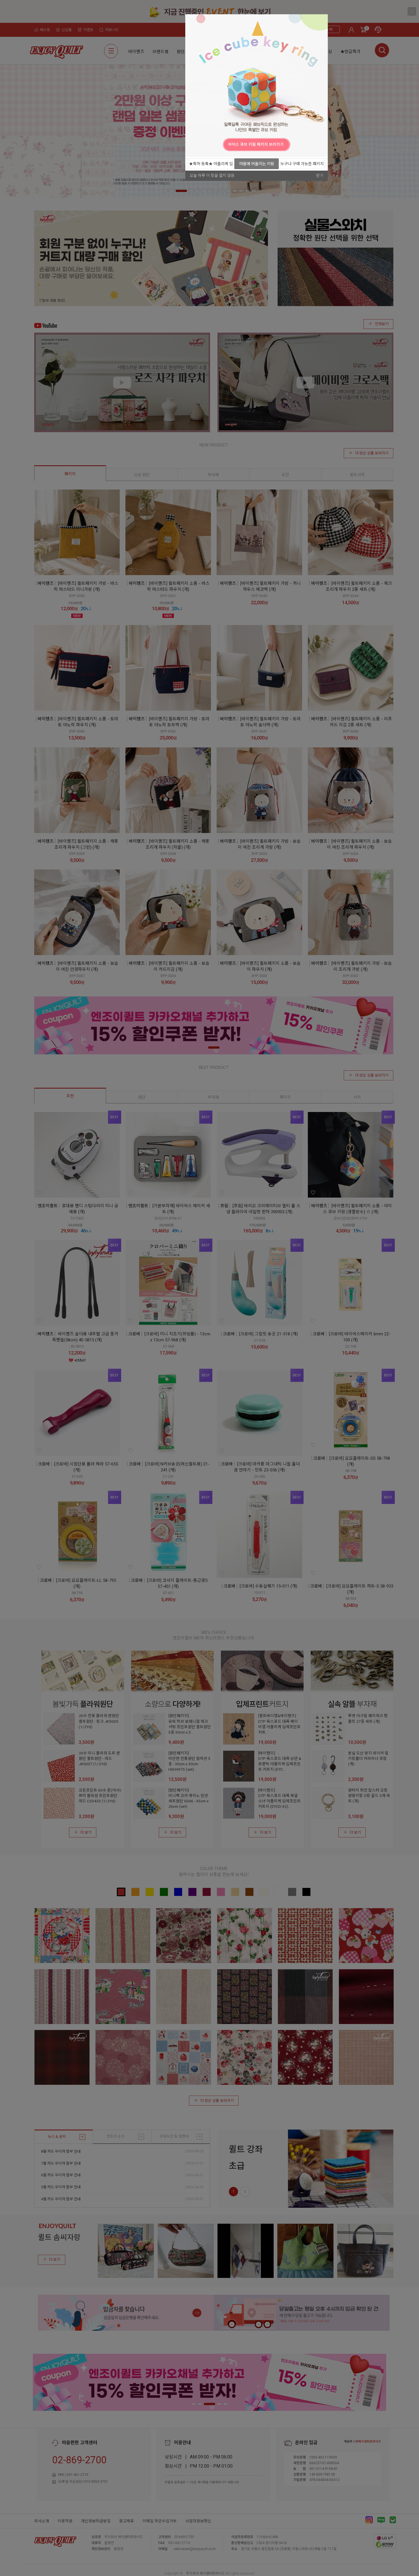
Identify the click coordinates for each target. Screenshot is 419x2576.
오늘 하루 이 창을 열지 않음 (212, 175)
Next (322, 144)
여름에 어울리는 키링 (257, 164)
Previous (191, 144)
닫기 (320, 175)
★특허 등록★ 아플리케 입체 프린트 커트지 (211, 165)
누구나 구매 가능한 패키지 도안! (302, 165)
